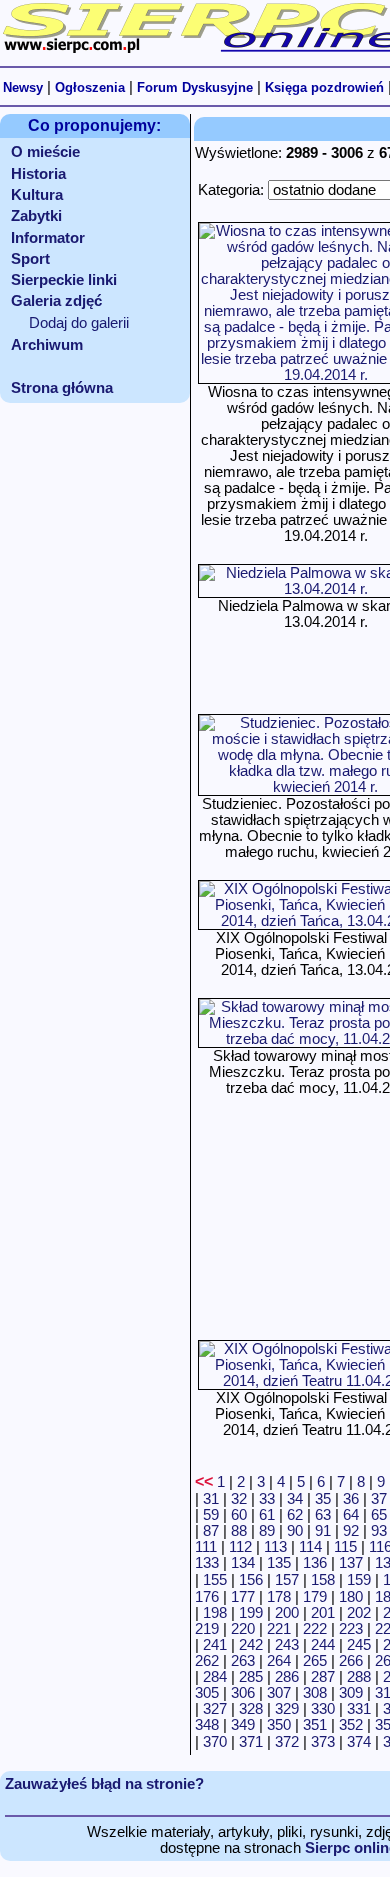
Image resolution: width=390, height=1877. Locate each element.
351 (315, 1725)
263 (243, 1661)
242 (251, 1645)
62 (295, 1515)
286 (287, 1677)
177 (243, 1597)
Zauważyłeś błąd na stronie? (104, 1784)
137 (351, 1563)
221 (279, 1629)
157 (287, 1580)
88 (239, 1531)
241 (215, 1645)
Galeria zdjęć (56, 301)
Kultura (37, 195)
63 (323, 1515)
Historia (38, 174)
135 (279, 1563)
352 (351, 1725)
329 (287, 1709)
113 (275, 1547)
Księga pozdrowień (324, 87)
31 (211, 1499)
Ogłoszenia (90, 87)
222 (315, 1629)
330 (323, 1709)
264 (279, 1661)
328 (251, 1709)
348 (207, 1725)
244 (323, 1645)
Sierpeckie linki (64, 280)
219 (207, 1629)
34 (295, 1499)
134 (243, 1563)
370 (215, 1742)
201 (323, 1613)
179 (315, 1597)
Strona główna (62, 388)
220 (243, 1629)
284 (215, 1677)
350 (279, 1725)
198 (215, 1613)
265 (315, 1661)
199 (251, 1613)
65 (379, 1515)
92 (351, 1531)
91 (323, 1531)
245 (359, 1645)
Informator (48, 238)
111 (206, 1547)
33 (267, 1499)
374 (359, 1742)
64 (351, 1515)
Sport (30, 259)
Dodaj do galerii (79, 323)
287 (323, 1677)
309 (351, 1693)
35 (323, 1499)
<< (204, 1481)
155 (215, 1580)
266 (351, 1661)
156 (251, 1580)
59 (211, 1515)
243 (287, 1645)
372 (287, 1742)
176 (207, 1597)
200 (287, 1613)
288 (359, 1677)
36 (351, 1499)
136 (315, 1563)
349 (243, 1725)
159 (359, 1580)
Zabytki (36, 216)
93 (379, 1531)
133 (207, 1563)
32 (239, 1499)
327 (215, 1709)
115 (345, 1547)
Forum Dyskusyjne (195, 87)
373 (323, 1742)
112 (240, 1547)
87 (211, 1531)
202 (359, 1613)
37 (379, 1499)
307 (279, 1693)
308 (315, 1693)
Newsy (23, 87)
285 (251, 1677)
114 (310, 1547)
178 (279, 1597)
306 (243, 1693)
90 (295, 1531)
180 (351, 1597)
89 (267, 1531)
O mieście (45, 152)
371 (251, 1742)
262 (207, 1661)
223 (351, 1629)
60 (239, 1515)
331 (359, 1709)
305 (207, 1693)
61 (267, 1515)
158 (323, 1580)
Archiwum (47, 345)
